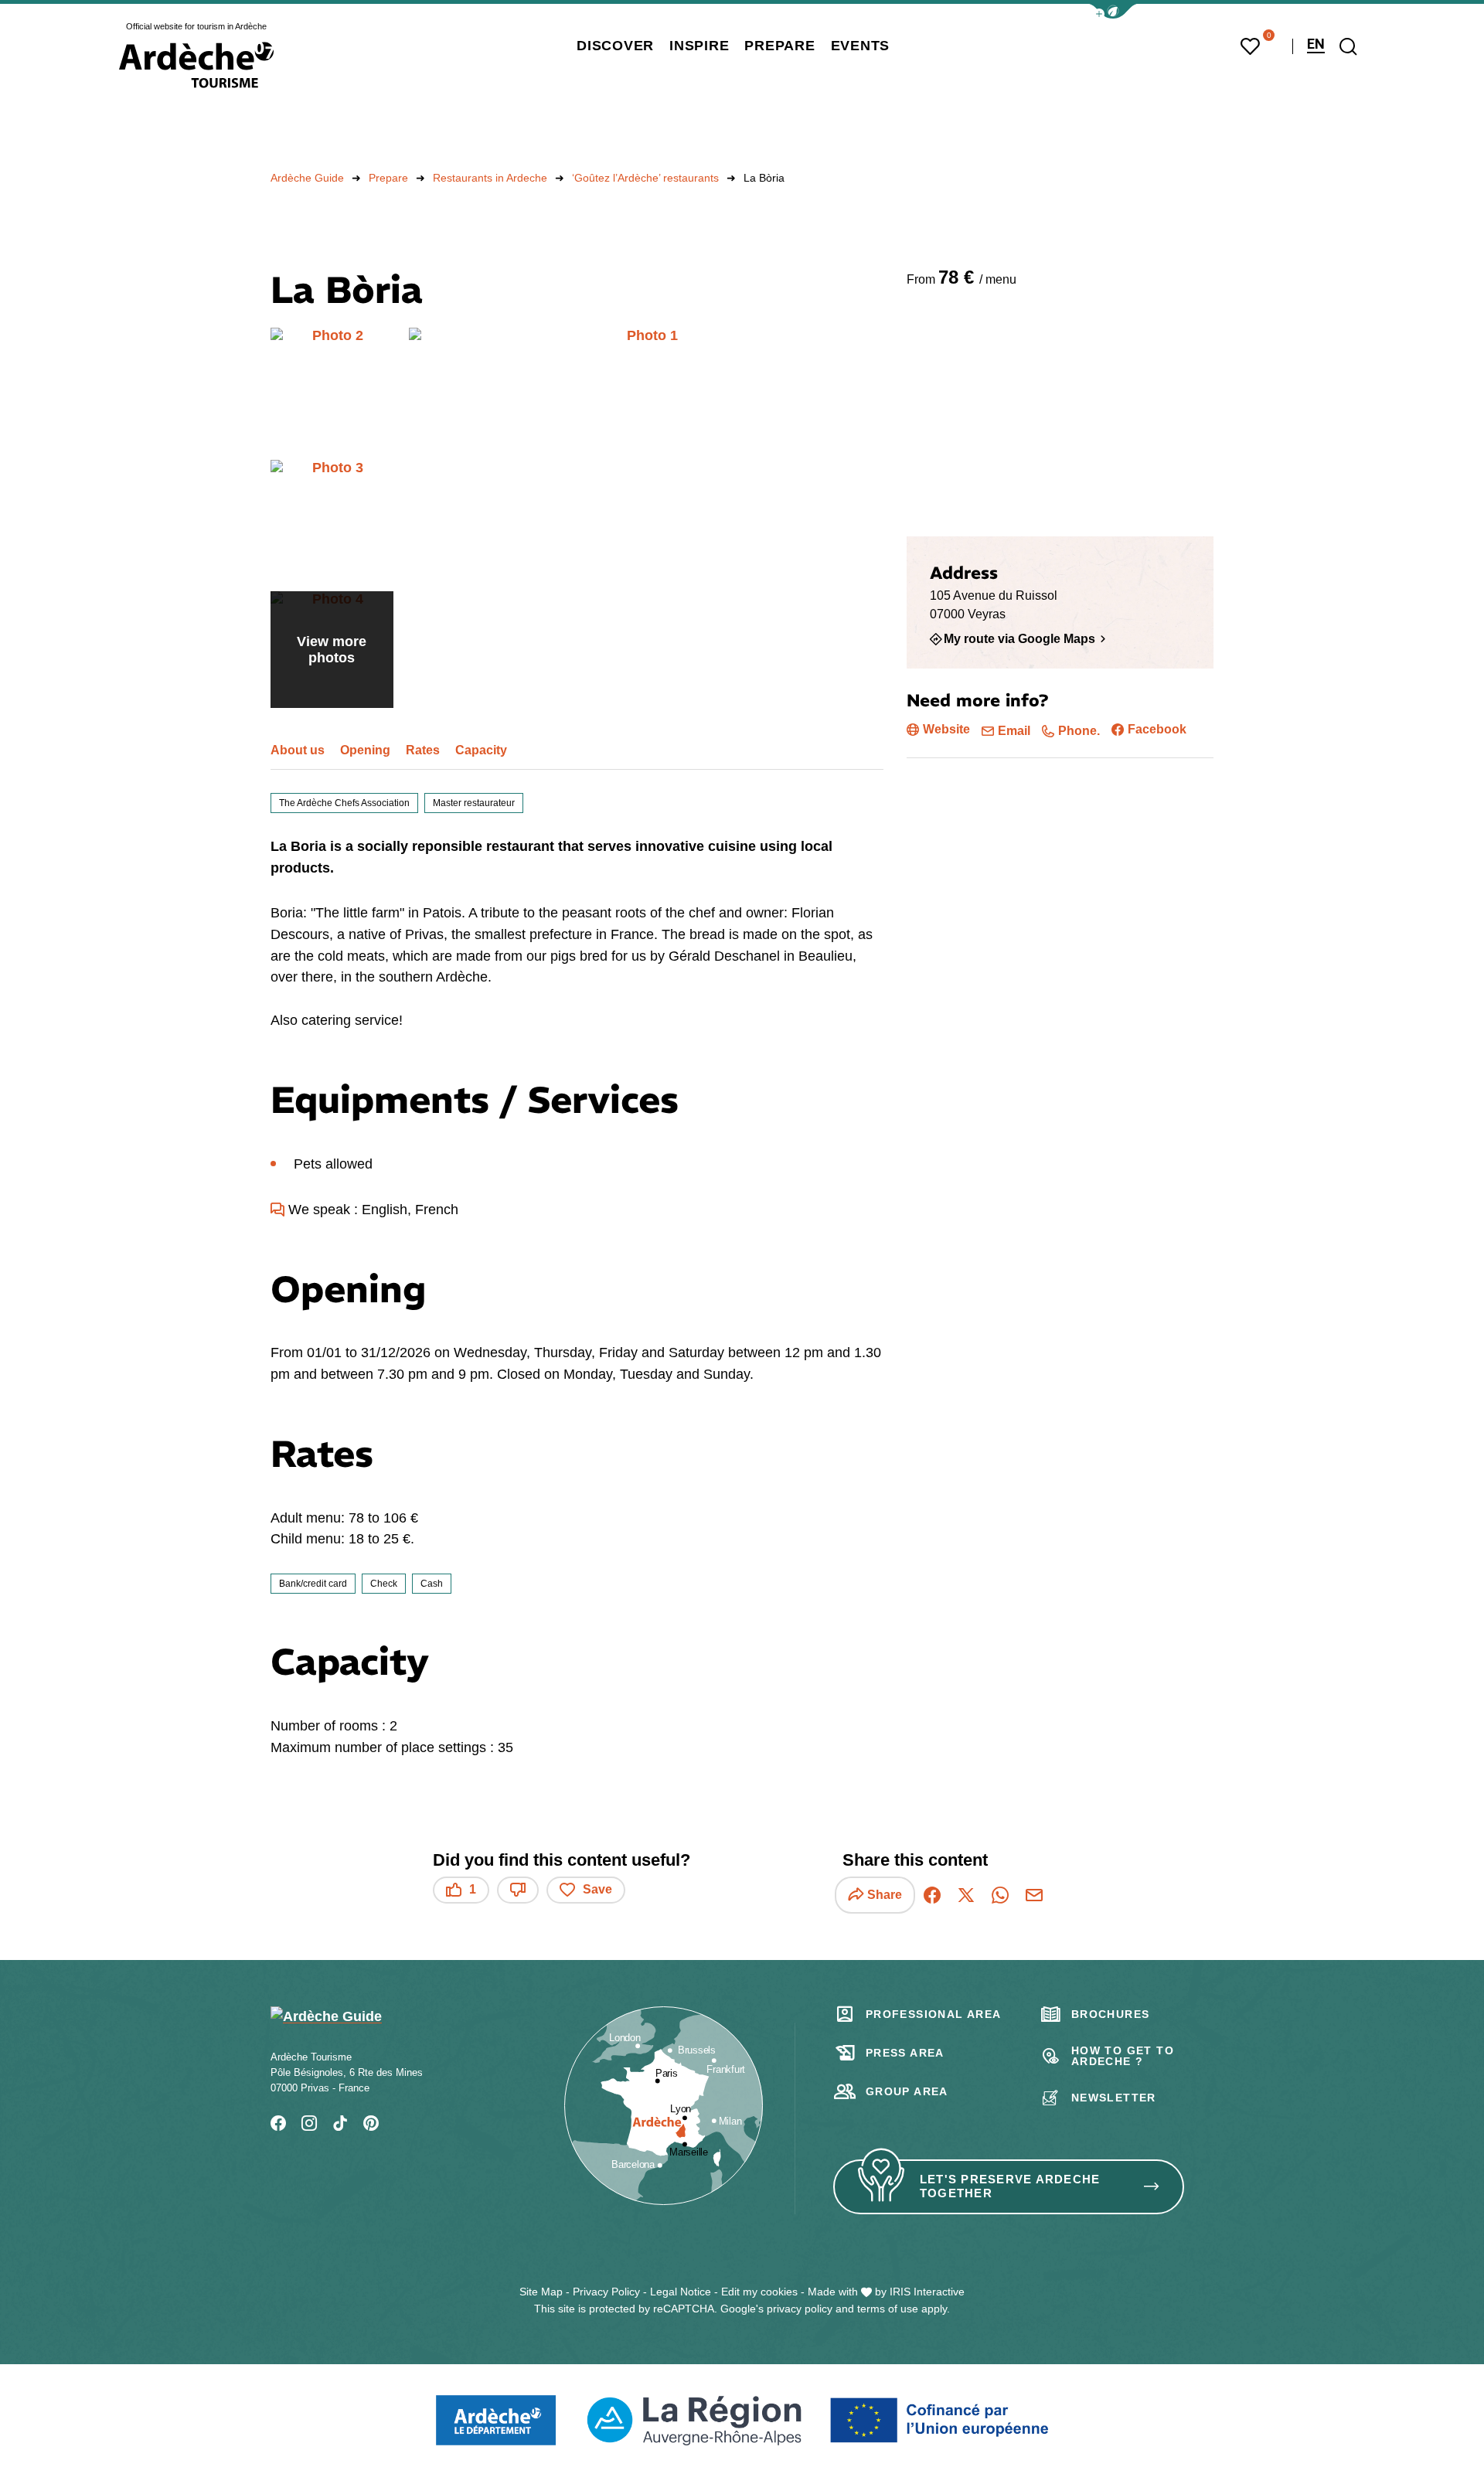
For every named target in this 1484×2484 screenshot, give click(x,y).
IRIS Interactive (927, 2292)
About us (298, 750)
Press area (905, 2053)
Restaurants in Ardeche (490, 178)
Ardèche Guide (307, 178)
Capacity (481, 750)
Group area (907, 2091)
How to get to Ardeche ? (1123, 2056)
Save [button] (597, 1889)
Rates (423, 750)
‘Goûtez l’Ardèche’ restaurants (645, 178)
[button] (1113, 11)
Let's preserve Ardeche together (1010, 2186)
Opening (365, 750)
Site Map (541, 2292)
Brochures (1111, 2014)
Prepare (388, 178)
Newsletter (1114, 2098)
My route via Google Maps (1019, 638)
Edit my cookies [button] (759, 2292)
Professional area (934, 2014)
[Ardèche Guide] (196, 65)
